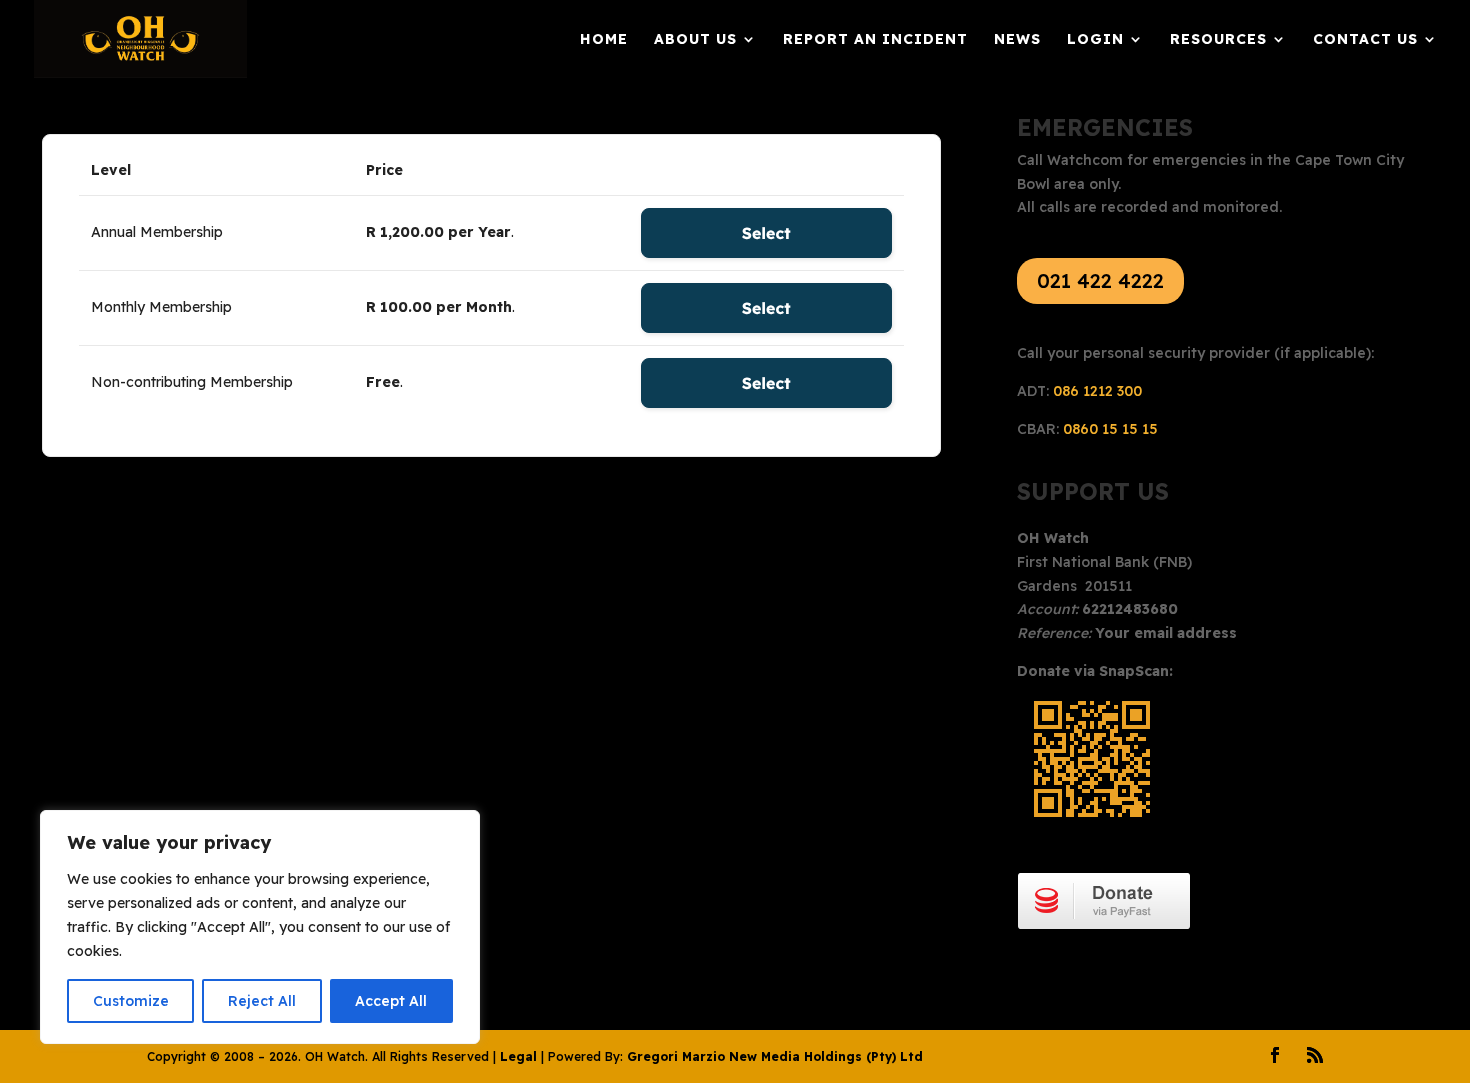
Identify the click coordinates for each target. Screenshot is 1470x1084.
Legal (518, 1056)
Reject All (262, 1001)
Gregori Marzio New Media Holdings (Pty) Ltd (775, 1056)
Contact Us (1365, 40)
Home (604, 40)
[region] (260, 927)
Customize (131, 1001)
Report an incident (875, 40)
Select (766, 233)
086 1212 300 (1097, 391)
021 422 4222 (1100, 280)
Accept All (391, 1001)
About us (695, 40)
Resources (1218, 40)
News (1017, 40)
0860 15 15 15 (1110, 429)
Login (1095, 40)
